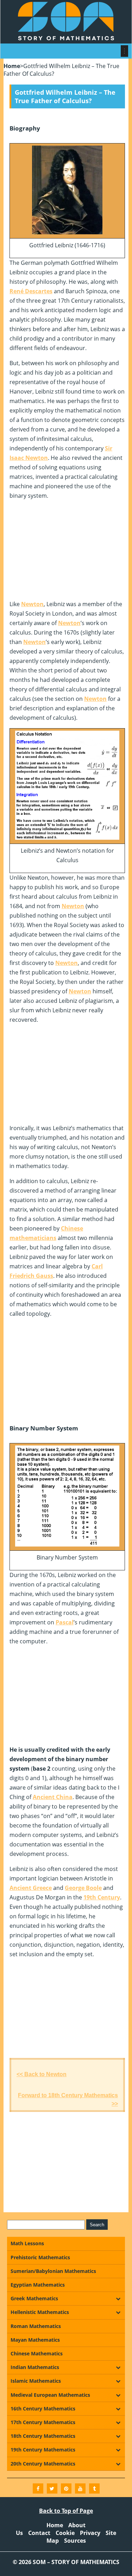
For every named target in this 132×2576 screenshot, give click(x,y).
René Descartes (31, 291)
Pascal (65, 1622)
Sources (75, 2541)
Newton (32, 604)
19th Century (102, 1897)
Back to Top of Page (66, 2511)
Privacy (90, 2533)
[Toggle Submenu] (118, 2299)
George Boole (83, 1888)
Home (12, 66)
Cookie (65, 2533)
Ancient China (53, 1797)
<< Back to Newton (42, 2074)
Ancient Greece (31, 1888)
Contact (39, 2533)
